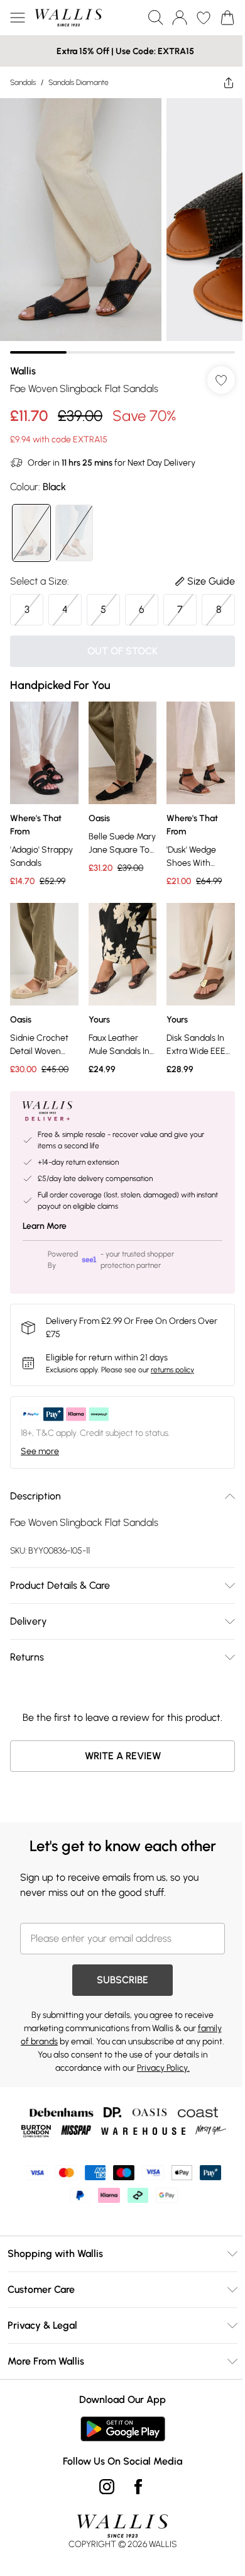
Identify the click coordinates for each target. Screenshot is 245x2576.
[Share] (229, 82)
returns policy (172, 1370)
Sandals (23, 82)
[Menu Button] (18, 18)
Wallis (23, 371)
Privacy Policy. (163, 2068)
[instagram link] (107, 2487)
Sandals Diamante (79, 82)
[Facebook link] (138, 2487)
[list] (122, 226)
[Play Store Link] (123, 2429)
